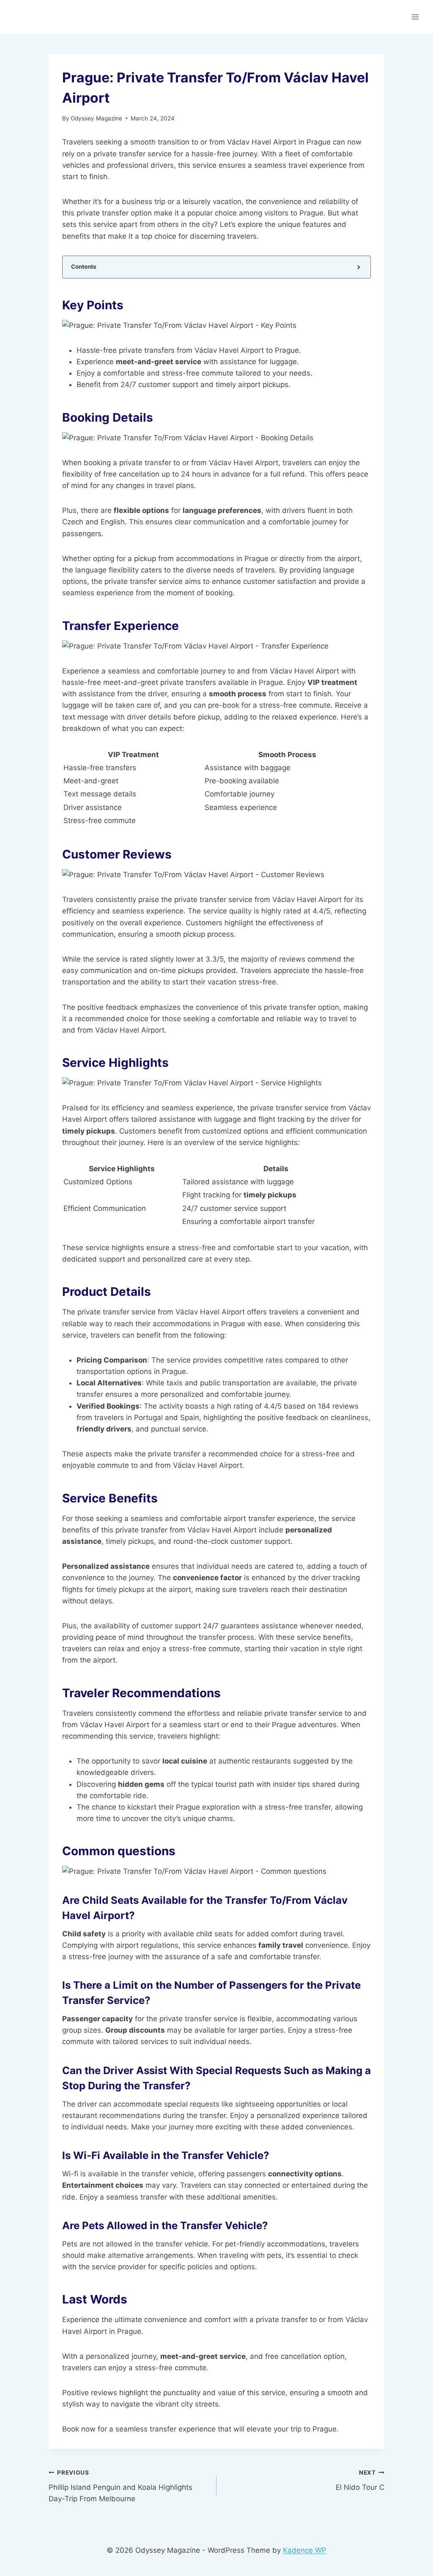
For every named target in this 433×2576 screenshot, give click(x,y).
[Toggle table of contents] (358, 267)
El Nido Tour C (360, 2480)
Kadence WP (305, 2550)
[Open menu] (415, 17)
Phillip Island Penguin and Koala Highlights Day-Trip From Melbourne (121, 2486)
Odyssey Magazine (96, 118)
